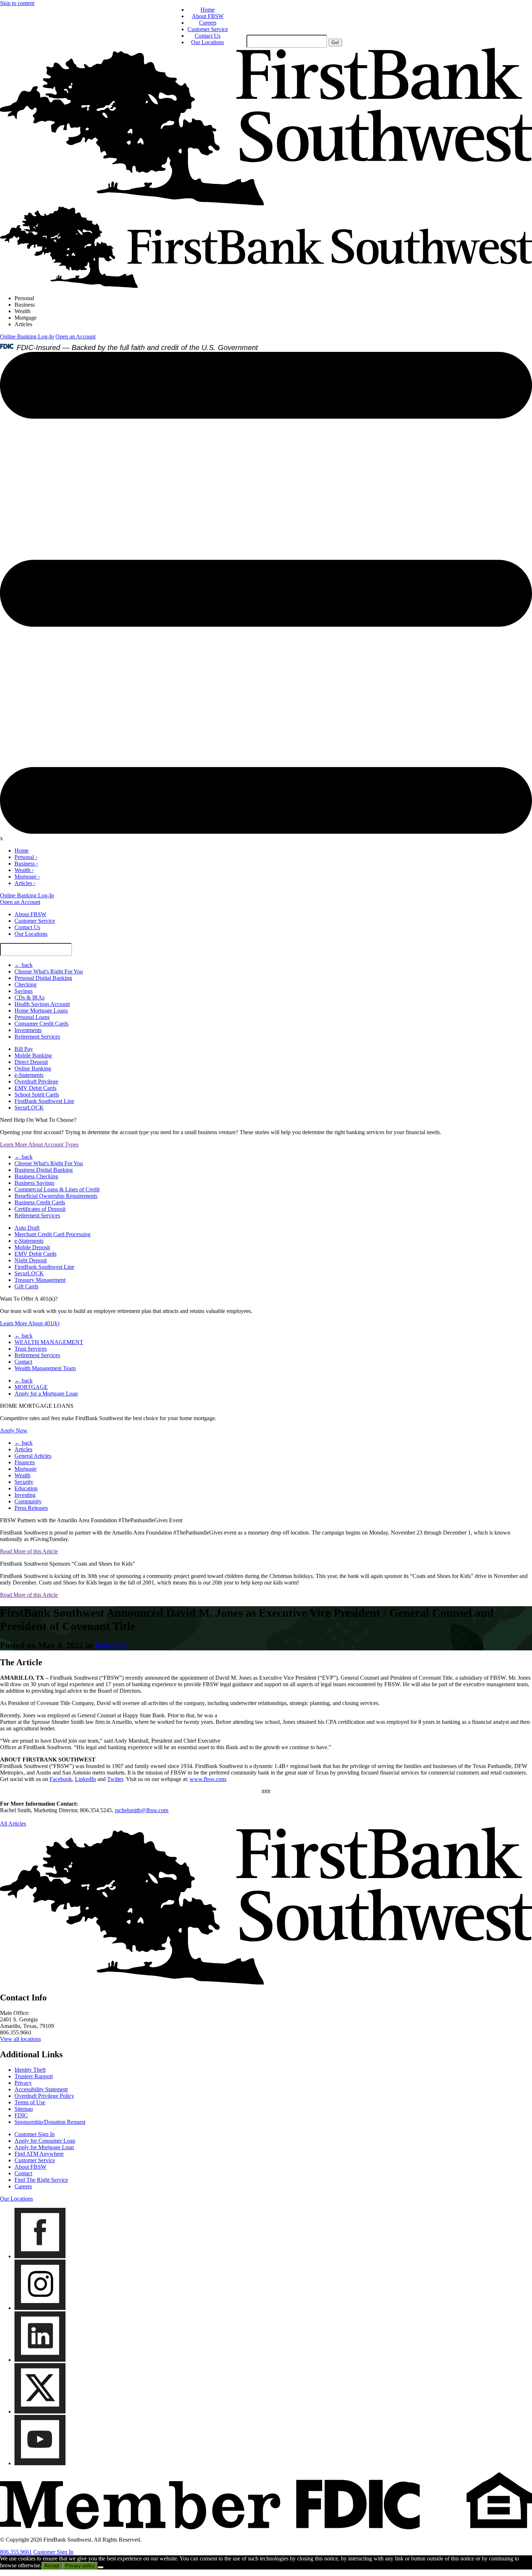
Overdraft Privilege (36, 1081)
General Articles (33, 1456)
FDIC (21, 2115)
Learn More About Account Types (39, 1144)
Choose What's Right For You (49, 971)
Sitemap (24, 2109)
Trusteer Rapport (34, 2076)
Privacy (23, 2083)
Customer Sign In (35, 2134)
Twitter (115, 1779)
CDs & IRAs (29, 997)
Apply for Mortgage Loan (44, 2147)
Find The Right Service (41, 2180)
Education (26, 1488)
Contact (23, 1362)
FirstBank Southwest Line (44, 1101)
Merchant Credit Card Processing (52, 1234)
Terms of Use (30, 2102)
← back (24, 965)
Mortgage (26, 318)
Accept (52, 2566)
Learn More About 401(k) (30, 1323)
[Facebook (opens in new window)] (40, 2256)
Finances (25, 1462)
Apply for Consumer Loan (45, 2141)
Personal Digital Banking (43, 978)
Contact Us (208, 36)
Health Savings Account (42, 1004)
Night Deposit (31, 1260)
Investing (25, 1495)
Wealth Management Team (45, 1368)
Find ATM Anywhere (39, 2154)
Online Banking (33, 1068)
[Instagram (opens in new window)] (40, 2308)
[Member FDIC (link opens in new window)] (266, 2527)
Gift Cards (26, 1286)
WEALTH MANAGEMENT (49, 1342)
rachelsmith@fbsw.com (142, 1810)
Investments (28, 1030)
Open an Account (75, 336)
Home (208, 10)
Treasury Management (40, 1280)
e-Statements (29, 1075)
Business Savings (34, 1183)
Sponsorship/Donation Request (50, 2122)
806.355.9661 (16, 2552)
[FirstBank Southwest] (266, 1982)
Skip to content (17, 3)
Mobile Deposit (32, 1247)
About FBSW (208, 16)
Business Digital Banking (44, 1170)
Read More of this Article (29, 1551)
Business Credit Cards (40, 1202)
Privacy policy (80, 2566)
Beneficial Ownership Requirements (56, 1196)
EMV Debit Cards (35, 1088)
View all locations (20, 2039)
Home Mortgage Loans (41, 1011)
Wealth (22, 311)
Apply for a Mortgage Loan (46, 1394)
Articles (23, 324)
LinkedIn (85, 1779)
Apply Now (14, 1430)
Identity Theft (30, 2070)
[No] (101, 2567)
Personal (24, 298)
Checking (26, 984)
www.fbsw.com (208, 1779)
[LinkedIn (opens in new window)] (40, 2360)
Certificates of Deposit (40, 1209)
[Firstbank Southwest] (266, 203)
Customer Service (208, 29)
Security (24, 1482)
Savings (24, 991)
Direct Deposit (31, 1062)
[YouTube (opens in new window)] (40, 2463)
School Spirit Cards (37, 1095)
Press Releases (31, 1508)
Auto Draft (27, 1228)
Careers (208, 23)
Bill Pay (24, 1049)
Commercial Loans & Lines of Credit (57, 1189)
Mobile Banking (33, 1055)
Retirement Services (37, 1037)
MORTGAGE (31, 1387)
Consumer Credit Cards (41, 1024)
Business (25, 305)
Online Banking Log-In (27, 336)
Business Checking (36, 1176)
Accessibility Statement (41, 2089)
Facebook (61, 1779)
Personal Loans (32, 1017)
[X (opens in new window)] (40, 2411)
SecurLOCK (29, 1108)
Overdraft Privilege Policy (44, 2096)
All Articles (13, 1824)
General (110, 1645)
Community (28, 1501)
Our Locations (208, 42)
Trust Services (31, 1349)
